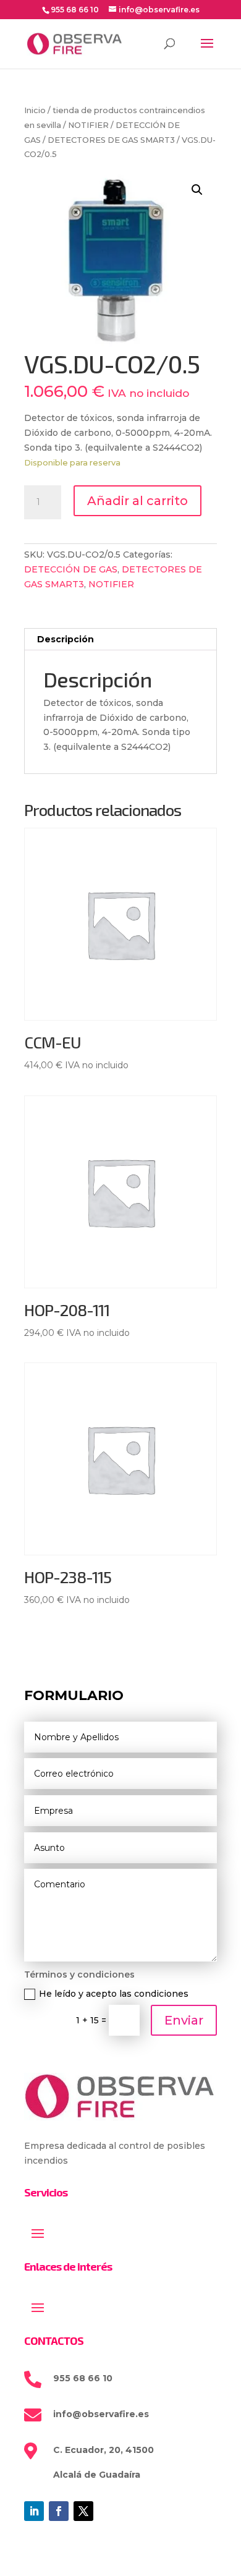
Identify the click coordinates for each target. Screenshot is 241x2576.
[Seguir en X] (83, 2511)
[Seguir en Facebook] (59, 2511)
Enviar (184, 2020)
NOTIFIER (88, 125)
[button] (197, 190)
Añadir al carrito (137, 501)
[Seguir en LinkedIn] (34, 2511)
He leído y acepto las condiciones (114, 1994)
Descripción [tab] (66, 639)
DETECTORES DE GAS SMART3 (111, 140)
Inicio (35, 110)
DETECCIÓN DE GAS (71, 569)
